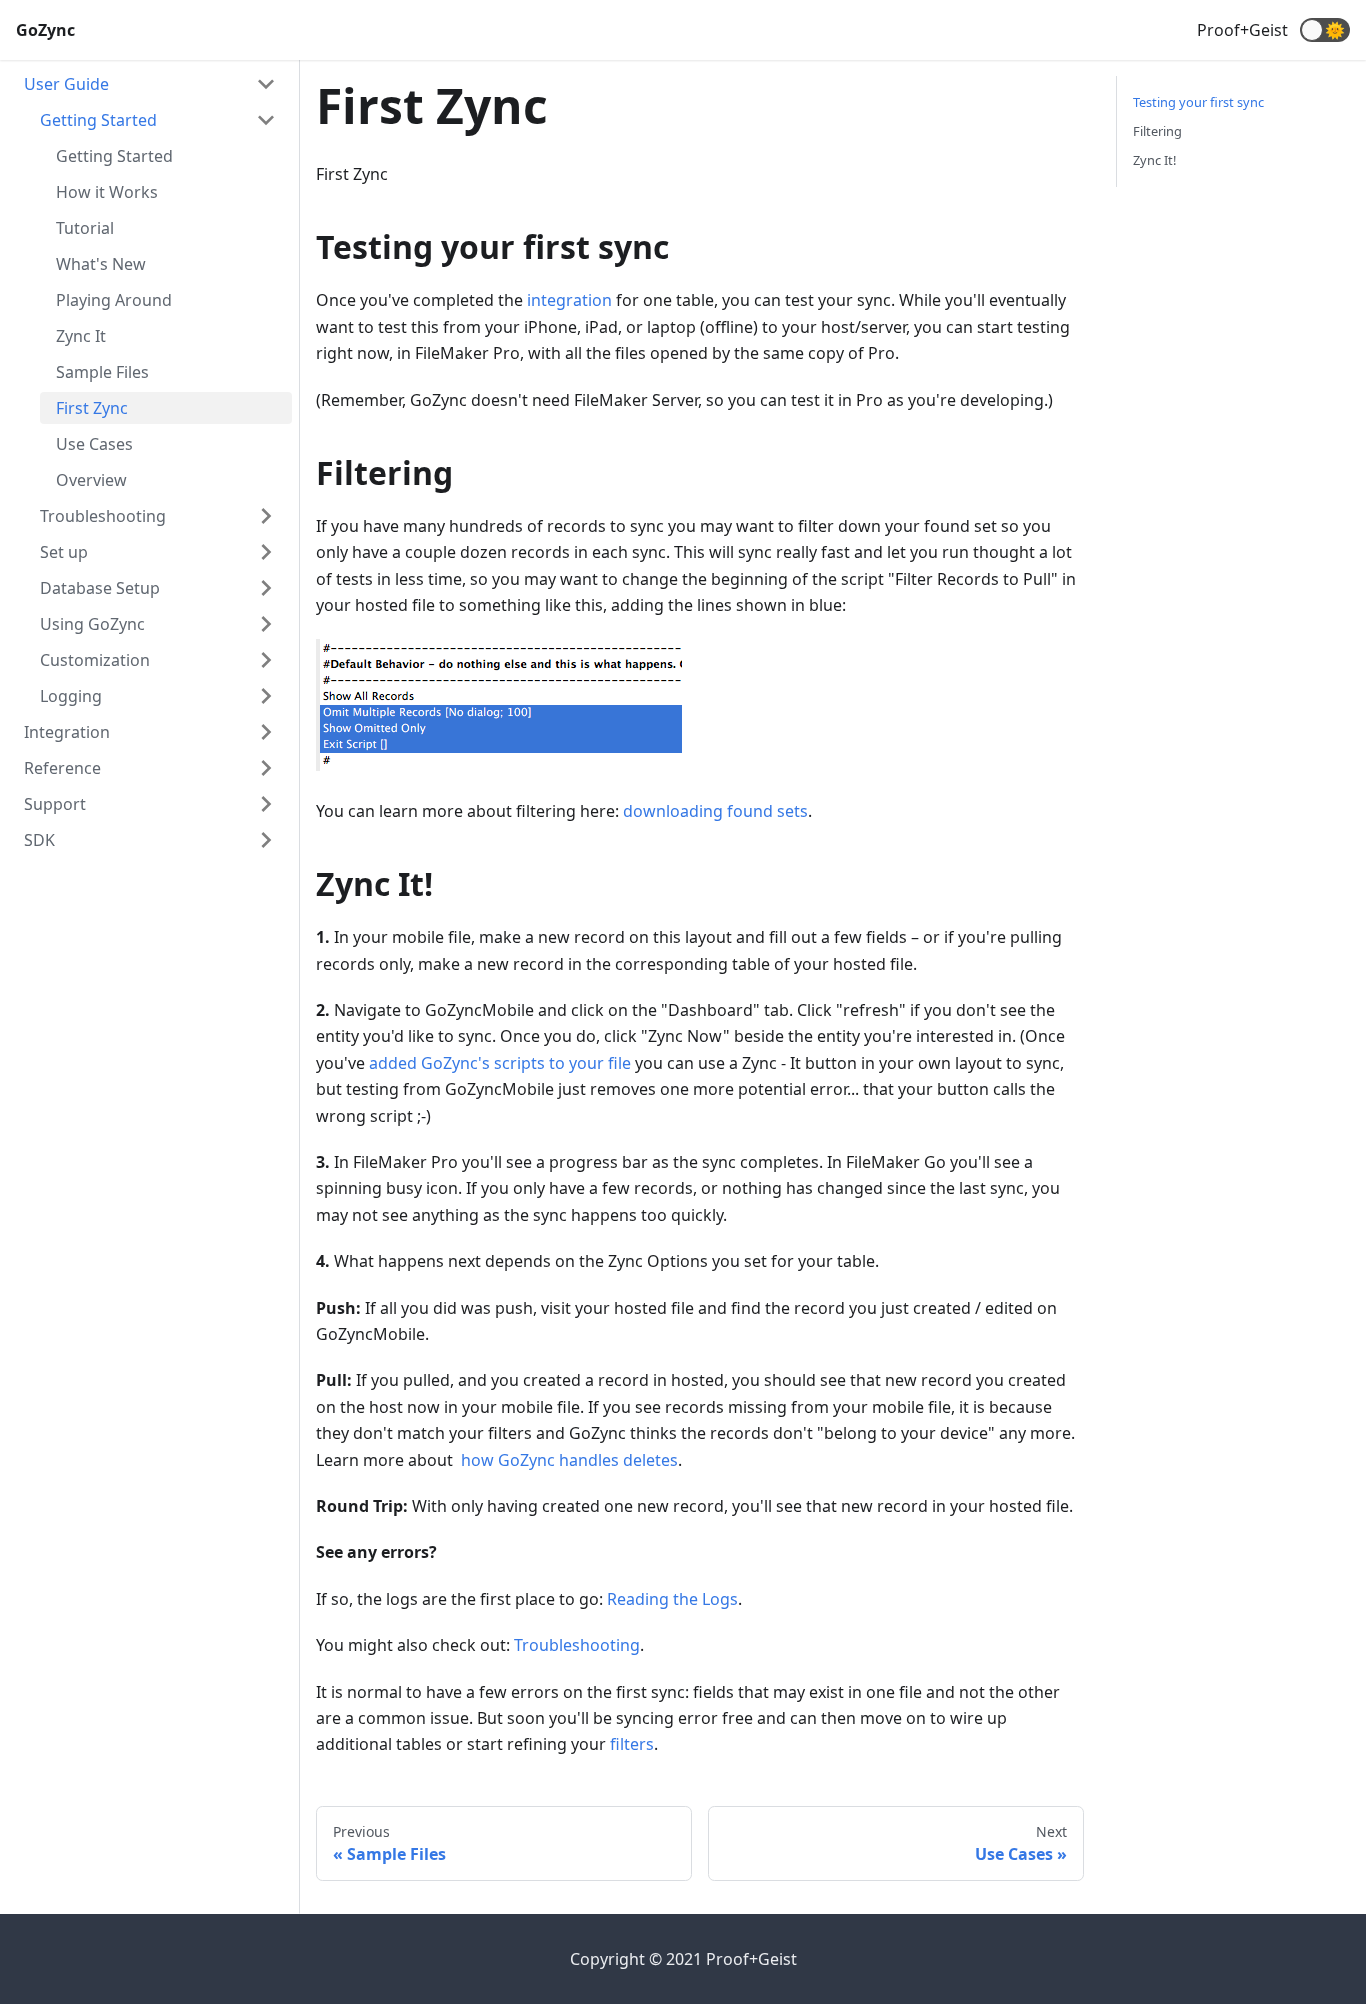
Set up (64, 552)
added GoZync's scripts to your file (500, 1063)
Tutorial (85, 228)
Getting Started (98, 120)
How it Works (107, 192)
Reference (62, 768)
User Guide (66, 84)
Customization (95, 660)
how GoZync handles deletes (569, 1460)
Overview (91, 480)
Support (55, 804)
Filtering (1157, 131)
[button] (1325, 30)
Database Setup (100, 588)
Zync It (81, 336)
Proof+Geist (1242, 30)
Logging (71, 696)
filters (632, 1744)
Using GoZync (92, 624)
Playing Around (114, 300)
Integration (67, 732)
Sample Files (102, 372)
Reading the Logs (672, 1599)
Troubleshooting (103, 516)
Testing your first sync (1198, 102)
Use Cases (94, 444)
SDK (39, 840)
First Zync (92, 408)
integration (569, 300)
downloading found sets (715, 811)
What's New (101, 264)
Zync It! (1154, 160)
